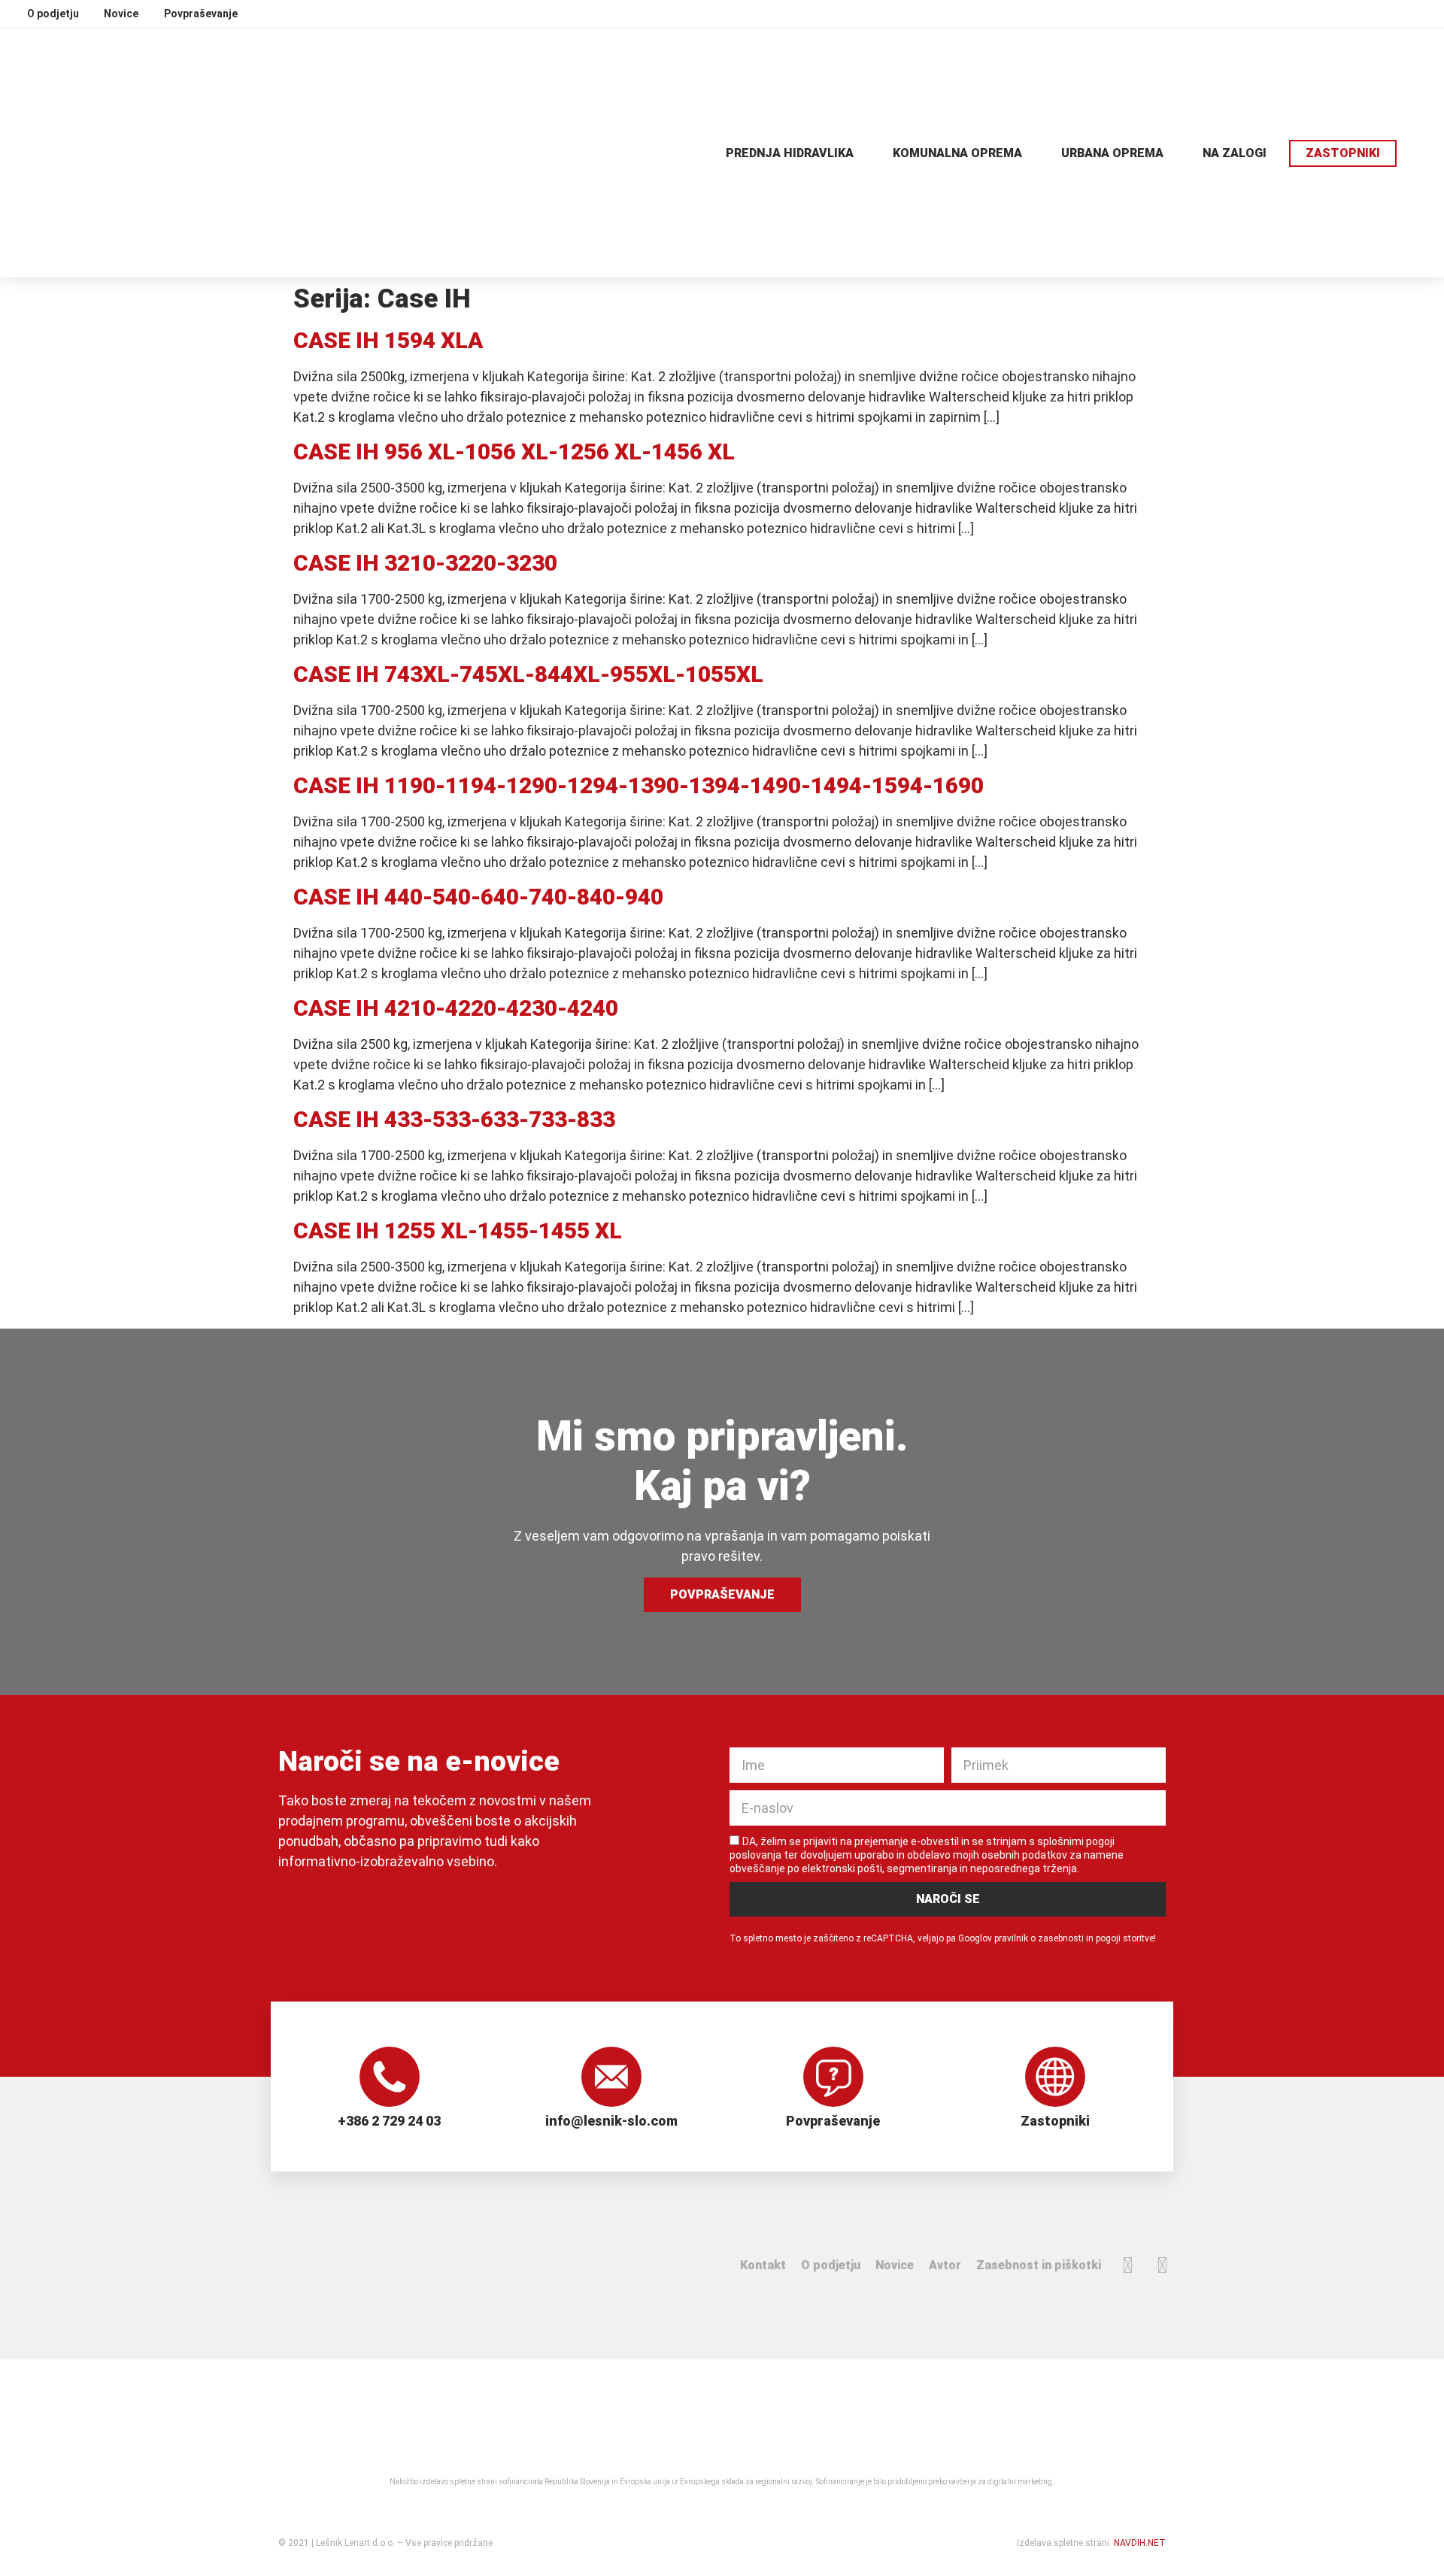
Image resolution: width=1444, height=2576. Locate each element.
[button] (1420, 153)
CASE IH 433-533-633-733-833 (454, 1119)
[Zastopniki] (1055, 2077)
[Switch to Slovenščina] (1424, 13)
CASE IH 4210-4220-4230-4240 (456, 1008)
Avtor (945, 2265)
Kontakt (763, 2265)
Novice (895, 2265)
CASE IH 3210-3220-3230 (425, 563)
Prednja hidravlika (790, 153)
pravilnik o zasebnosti (1039, 1938)
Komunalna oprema (957, 153)
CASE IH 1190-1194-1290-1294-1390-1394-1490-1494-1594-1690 (639, 785)
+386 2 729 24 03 (389, 2121)
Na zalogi (1235, 153)
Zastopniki (1055, 2121)
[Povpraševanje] (833, 2077)
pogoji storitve (1125, 1938)
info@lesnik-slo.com (611, 2121)
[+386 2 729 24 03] (390, 2077)
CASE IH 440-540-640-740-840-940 (478, 897)
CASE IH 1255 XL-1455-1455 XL (458, 1230)
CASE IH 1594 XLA (388, 340)
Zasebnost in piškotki (1039, 2265)
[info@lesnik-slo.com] (611, 2077)
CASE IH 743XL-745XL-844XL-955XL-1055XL (528, 674)
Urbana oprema (1112, 153)
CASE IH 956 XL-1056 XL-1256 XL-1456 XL (514, 452)
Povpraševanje (833, 2121)
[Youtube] (1162, 2265)
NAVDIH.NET (1140, 2543)
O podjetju (831, 2265)
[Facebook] (1127, 2265)
